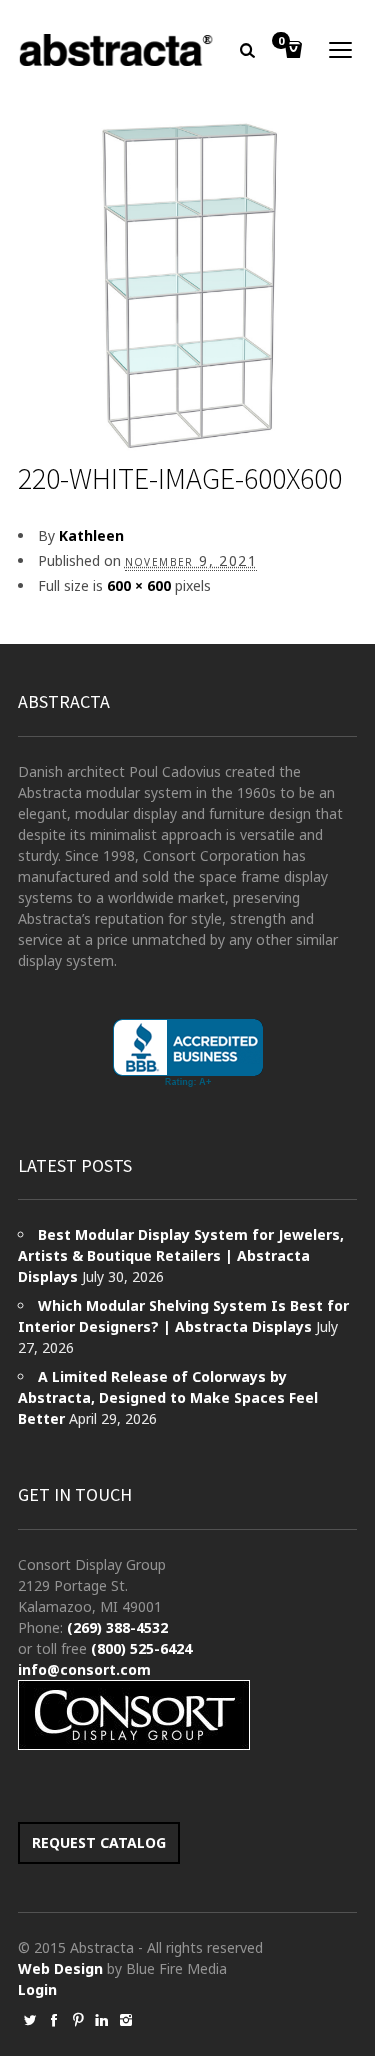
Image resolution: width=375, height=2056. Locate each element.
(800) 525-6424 (141, 1648)
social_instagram (126, 2020)
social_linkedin (102, 2020)
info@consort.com (84, 1669)
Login (37, 1989)
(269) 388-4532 (117, 1627)
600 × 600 (139, 585)
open (341, 50)
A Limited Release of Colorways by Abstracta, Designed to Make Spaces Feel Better (168, 1397)
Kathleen (91, 535)
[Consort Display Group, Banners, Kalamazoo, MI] (188, 1053)
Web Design (60, 1968)
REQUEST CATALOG (99, 1842)
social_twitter (30, 2020)
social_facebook (54, 2020)
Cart (281, 42)
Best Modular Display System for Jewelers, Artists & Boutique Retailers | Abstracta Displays (181, 1255)
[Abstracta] (117, 50)
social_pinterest (78, 2020)
